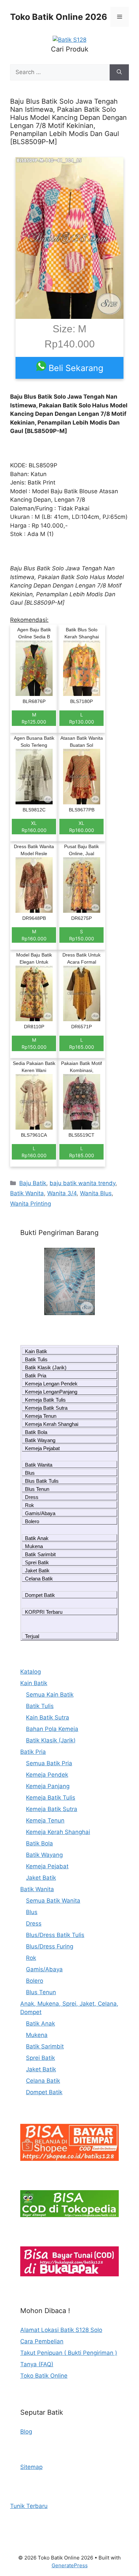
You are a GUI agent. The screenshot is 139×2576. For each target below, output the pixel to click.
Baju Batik (33, 1183)
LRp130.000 (82, 718)
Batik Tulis (36, 1359)
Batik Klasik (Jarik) (46, 1367)
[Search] (119, 72)
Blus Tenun (37, 1489)
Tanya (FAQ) (37, 2364)
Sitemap (31, 2467)
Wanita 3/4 (62, 1193)
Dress (32, 1497)
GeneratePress (70, 2565)
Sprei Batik (37, 1562)
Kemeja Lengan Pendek (51, 1384)
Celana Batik (39, 1579)
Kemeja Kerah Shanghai (52, 1424)
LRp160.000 (34, 1152)
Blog (26, 2432)
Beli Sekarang (75, 368)
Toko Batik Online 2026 (59, 17)
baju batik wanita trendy (82, 1183)
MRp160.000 (34, 935)
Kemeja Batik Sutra (46, 1408)
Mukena (34, 1546)
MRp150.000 (34, 1043)
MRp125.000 (34, 718)
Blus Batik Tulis (42, 1481)
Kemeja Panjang (48, 1786)
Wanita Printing (31, 1204)
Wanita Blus (96, 1193)
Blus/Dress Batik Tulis (55, 1935)
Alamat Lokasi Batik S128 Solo (61, 2330)
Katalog (31, 1672)
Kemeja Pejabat (42, 1448)
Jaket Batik (37, 1570)
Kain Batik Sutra (48, 1717)
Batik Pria (36, 1376)
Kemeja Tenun (41, 1416)
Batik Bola (36, 1432)
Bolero (32, 1521)
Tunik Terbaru (29, 2506)
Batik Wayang (40, 1440)
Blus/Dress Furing (50, 1946)
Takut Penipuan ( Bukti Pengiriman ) (69, 2353)
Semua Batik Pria (49, 1763)
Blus (30, 1473)
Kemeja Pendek (47, 1775)
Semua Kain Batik (50, 1695)
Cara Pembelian (42, 2341)
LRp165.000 (82, 1043)
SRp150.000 (82, 935)
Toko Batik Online (44, 2376)
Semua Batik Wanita (53, 1901)
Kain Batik (36, 1351)
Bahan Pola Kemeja (52, 1729)
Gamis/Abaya (40, 1513)
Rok (30, 1505)
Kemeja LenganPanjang (51, 1392)
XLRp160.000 (34, 827)
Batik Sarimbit (40, 1554)
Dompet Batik (40, 1595)
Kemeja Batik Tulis (45, 1400)
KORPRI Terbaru (44, 1612)
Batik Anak (37, 1538)
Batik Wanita (27, 1193)
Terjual (32, 1636)
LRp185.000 (82, 1152)
